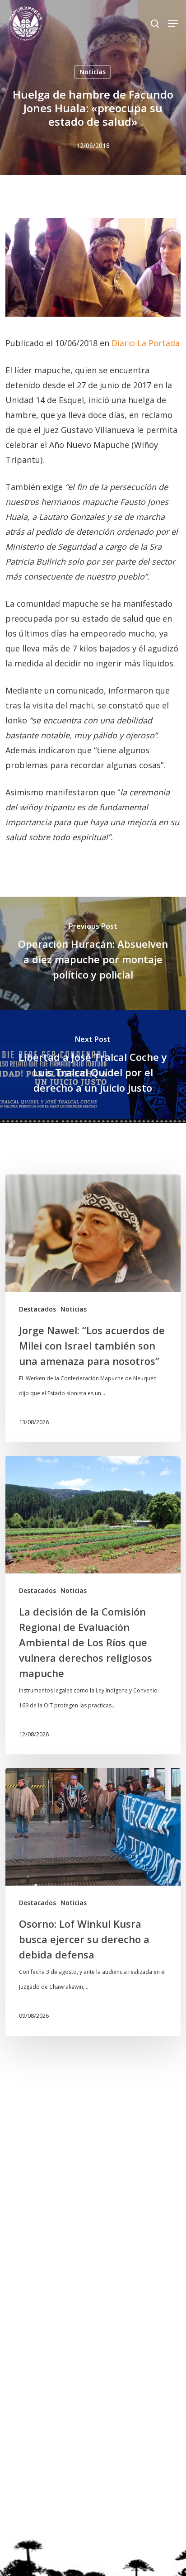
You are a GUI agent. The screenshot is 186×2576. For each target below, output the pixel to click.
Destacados (37, 1309)
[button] (173, 24)
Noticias (93, 72)
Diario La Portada (146, 343)
